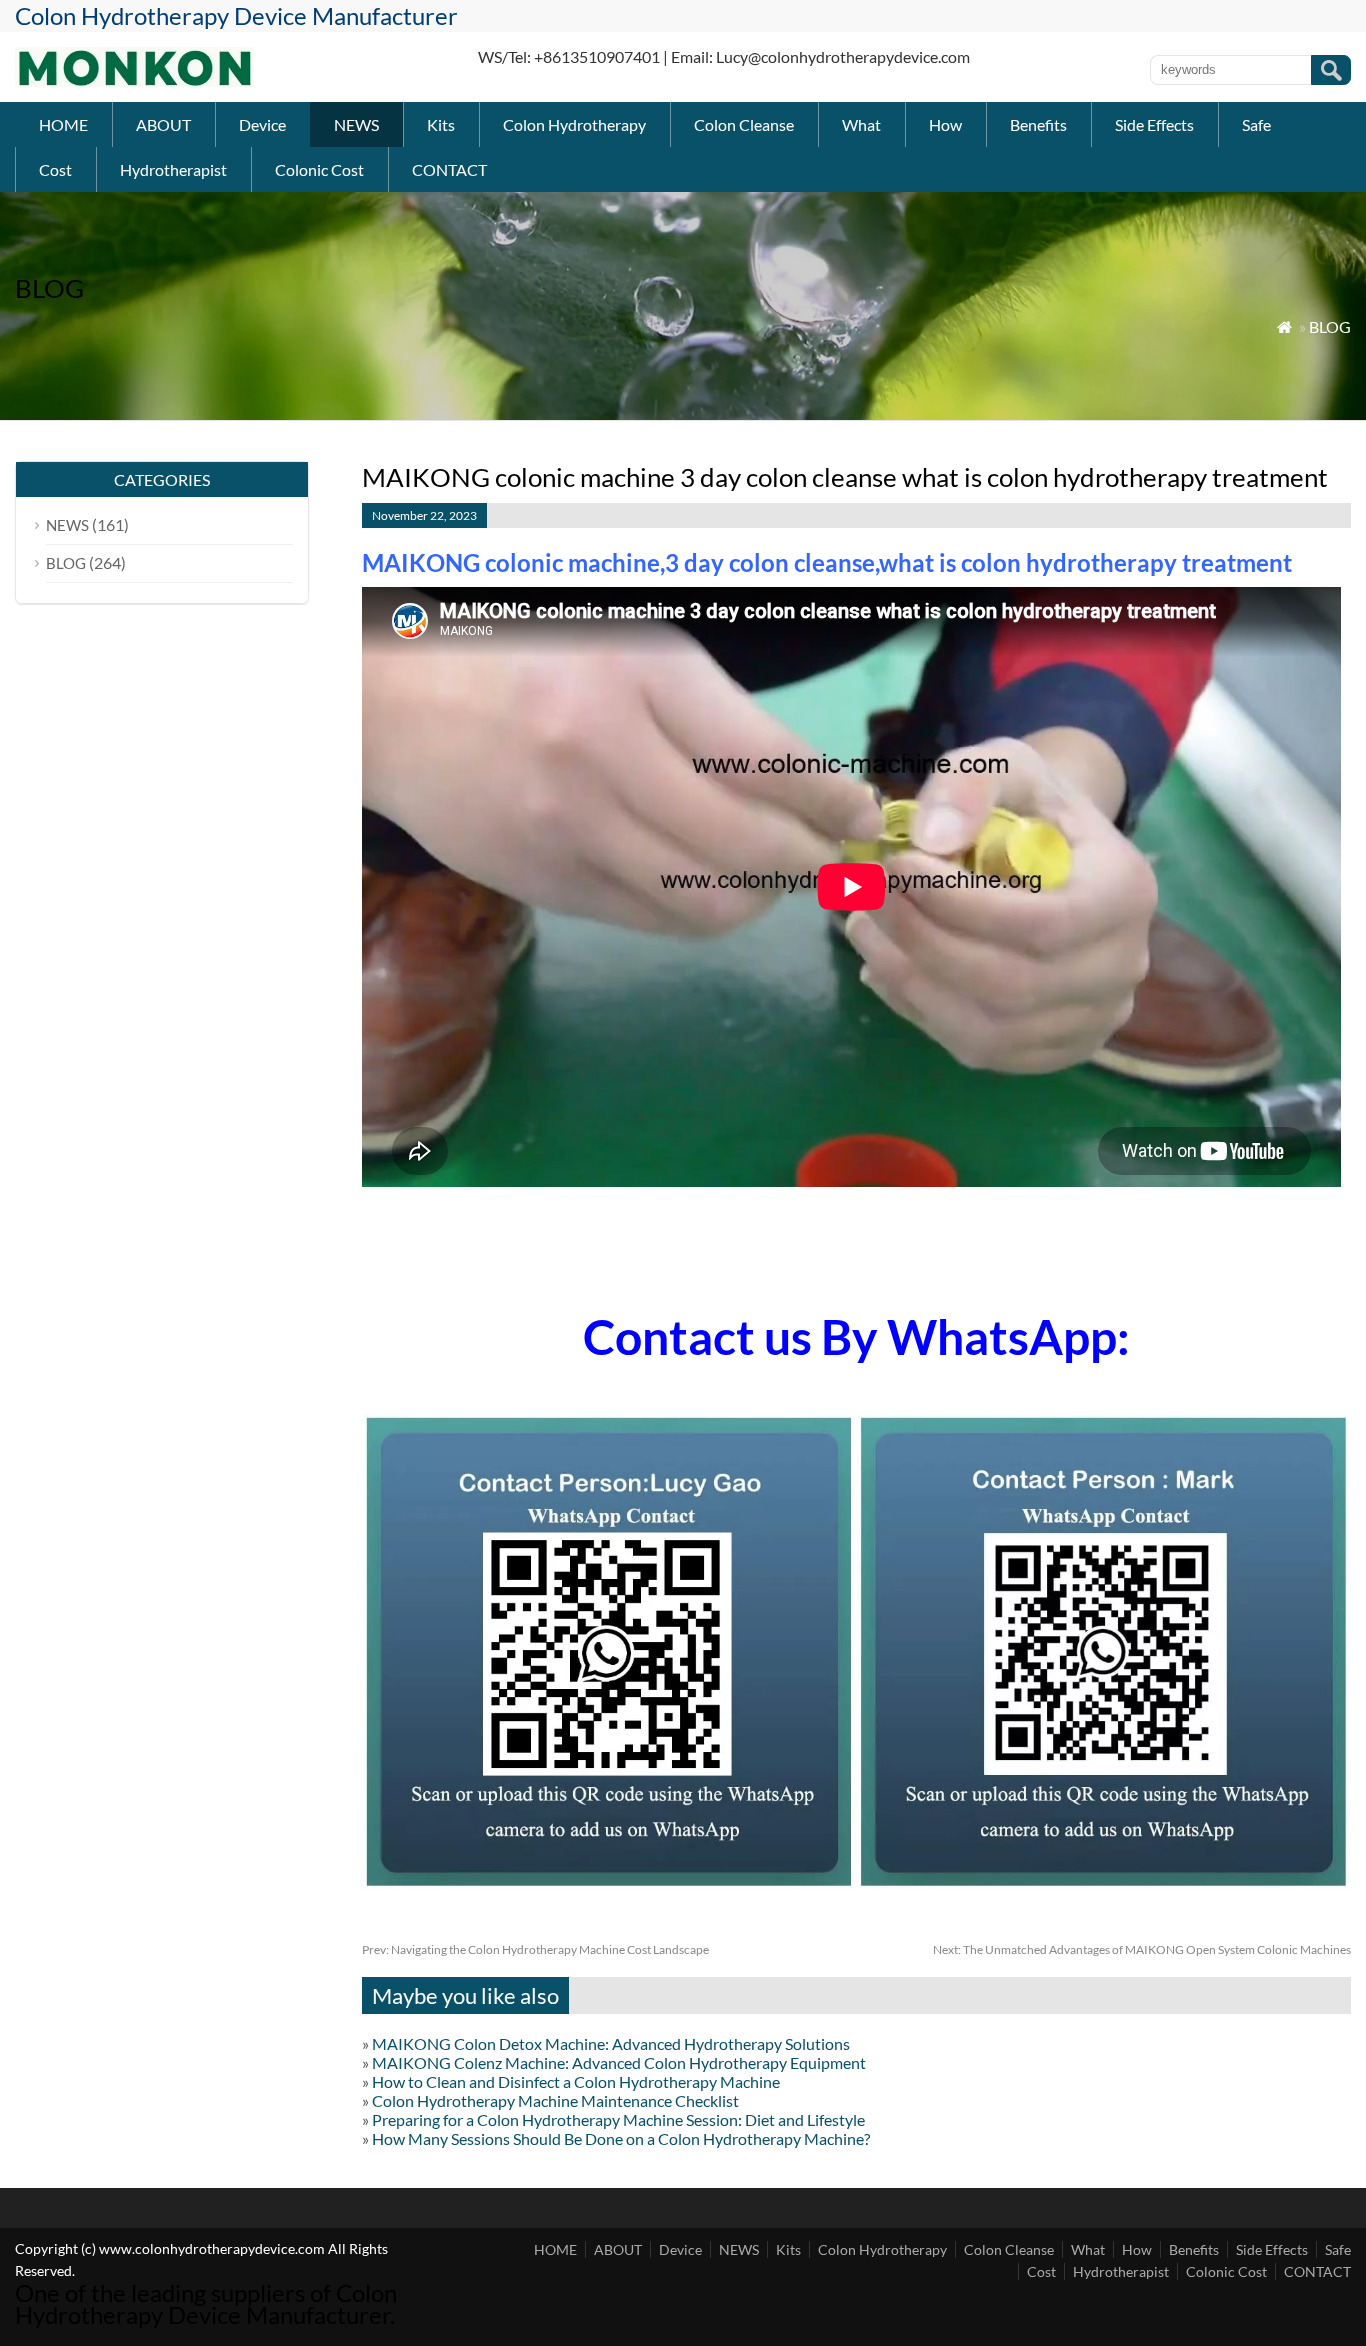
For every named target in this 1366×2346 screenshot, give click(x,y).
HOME (63, 124)
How (945, 124)
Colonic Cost (319, 169)
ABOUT (163, 124)
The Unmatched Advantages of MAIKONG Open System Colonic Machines (1142, 1949)
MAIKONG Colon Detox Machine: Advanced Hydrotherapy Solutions (611, 2043)
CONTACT (449, 169)
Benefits (1038, 124)
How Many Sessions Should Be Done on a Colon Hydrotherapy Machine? (621, 2138)
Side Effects (1154, 124)
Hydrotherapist (173, 169)
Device (262, 124)
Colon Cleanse (744, 124)
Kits (441, 124)
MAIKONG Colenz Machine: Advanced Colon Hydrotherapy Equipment (619, 2062)
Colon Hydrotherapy (574, 124)
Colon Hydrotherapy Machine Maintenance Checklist (555, 2100)
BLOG (1330, 326)
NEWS (356, 124)
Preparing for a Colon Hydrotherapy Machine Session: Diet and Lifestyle (618, 2119)
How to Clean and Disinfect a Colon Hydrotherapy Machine (576, 2081)
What (861, 124)
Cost (55, 169)
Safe (1256, 124)
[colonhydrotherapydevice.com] (134, 80)
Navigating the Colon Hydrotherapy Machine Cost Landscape (535, 1949)
